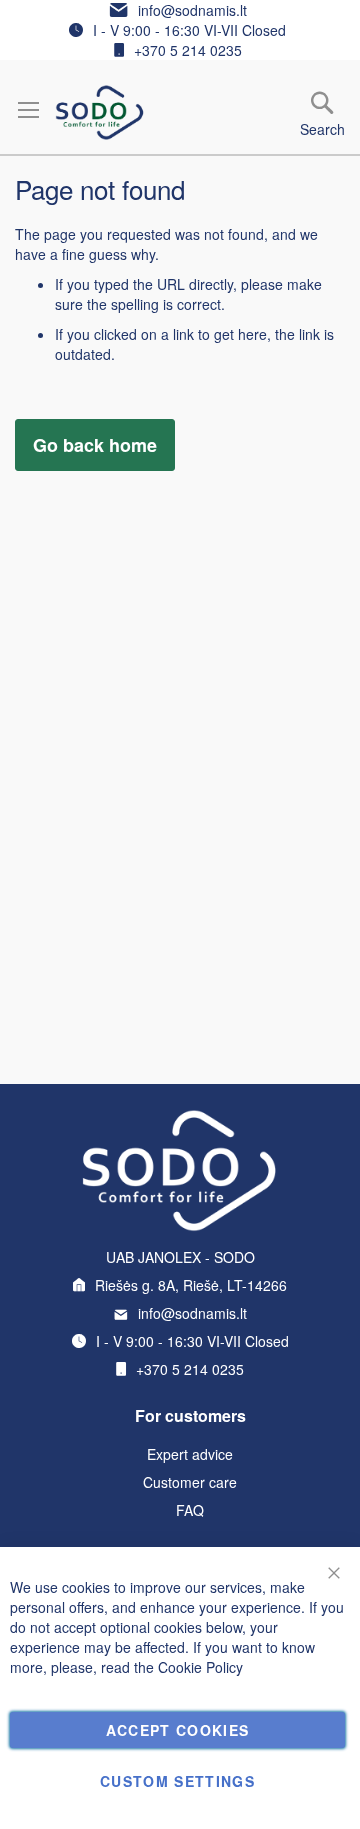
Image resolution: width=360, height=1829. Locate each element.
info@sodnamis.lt (192, 10)
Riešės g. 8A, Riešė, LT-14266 (191, 1285)
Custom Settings (177, 1781)
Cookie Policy (200, 1667)
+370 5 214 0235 (188, 50)
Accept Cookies (178, 1730)
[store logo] (100, 112)
